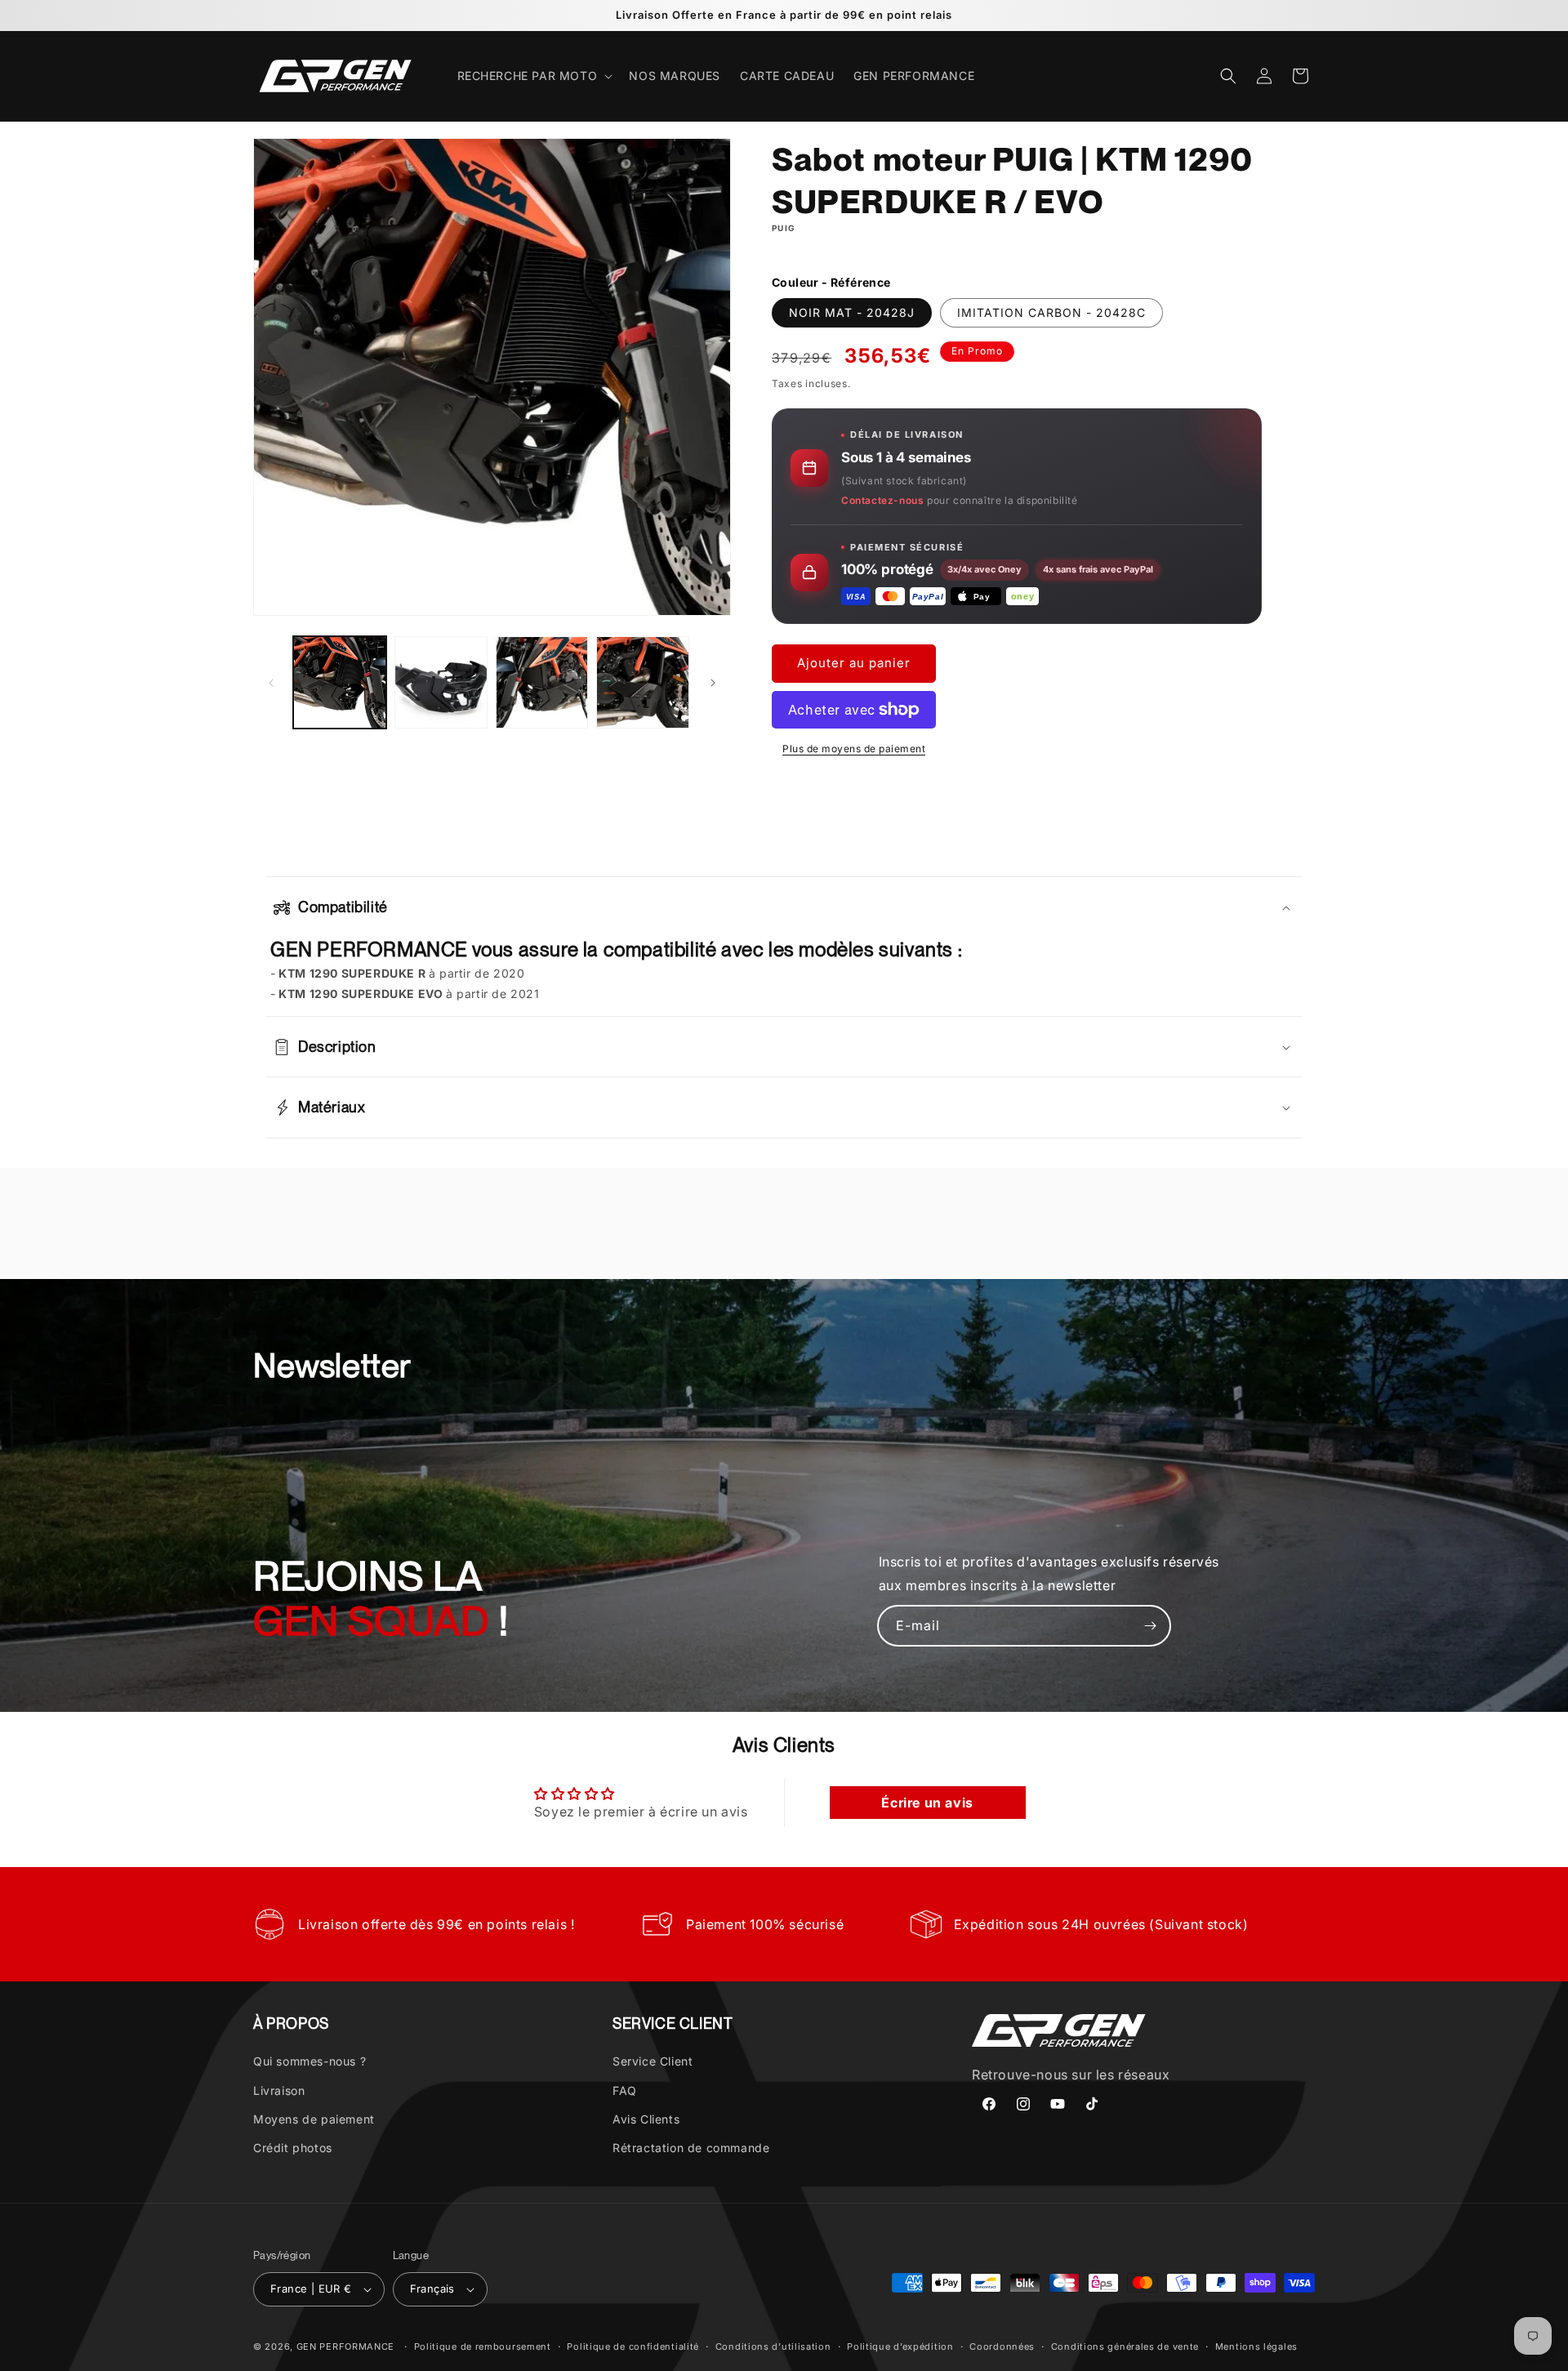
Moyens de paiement (314, 2119)
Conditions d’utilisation (773, 2346)
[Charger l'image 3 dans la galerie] (542, 683)
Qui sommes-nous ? (310, 2061)
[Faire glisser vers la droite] (713, 683)
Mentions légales (1256, 2346)
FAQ (625, 2090)
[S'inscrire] (1151, 1626)
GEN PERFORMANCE (346, 2346)
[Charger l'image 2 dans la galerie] (441, 683)
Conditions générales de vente (1125, 2346)
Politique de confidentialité (633, 2346)
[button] (534, 76)
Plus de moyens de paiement (854, 749)
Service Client (653, 2061)
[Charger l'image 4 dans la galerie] (643, 683)
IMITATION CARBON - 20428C (1051, 312)
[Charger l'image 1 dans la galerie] (340, 683)
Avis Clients (646, 2119)
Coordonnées (1002, 2346)
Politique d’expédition (900, 2346)
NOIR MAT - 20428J (852, 312)
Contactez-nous (882, 500)
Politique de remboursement (483, 2346)
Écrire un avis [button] (927, 1803)
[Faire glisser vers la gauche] (271, 683)
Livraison (279, 2090)
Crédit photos (293, 2148)
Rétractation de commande (691, 2148)
